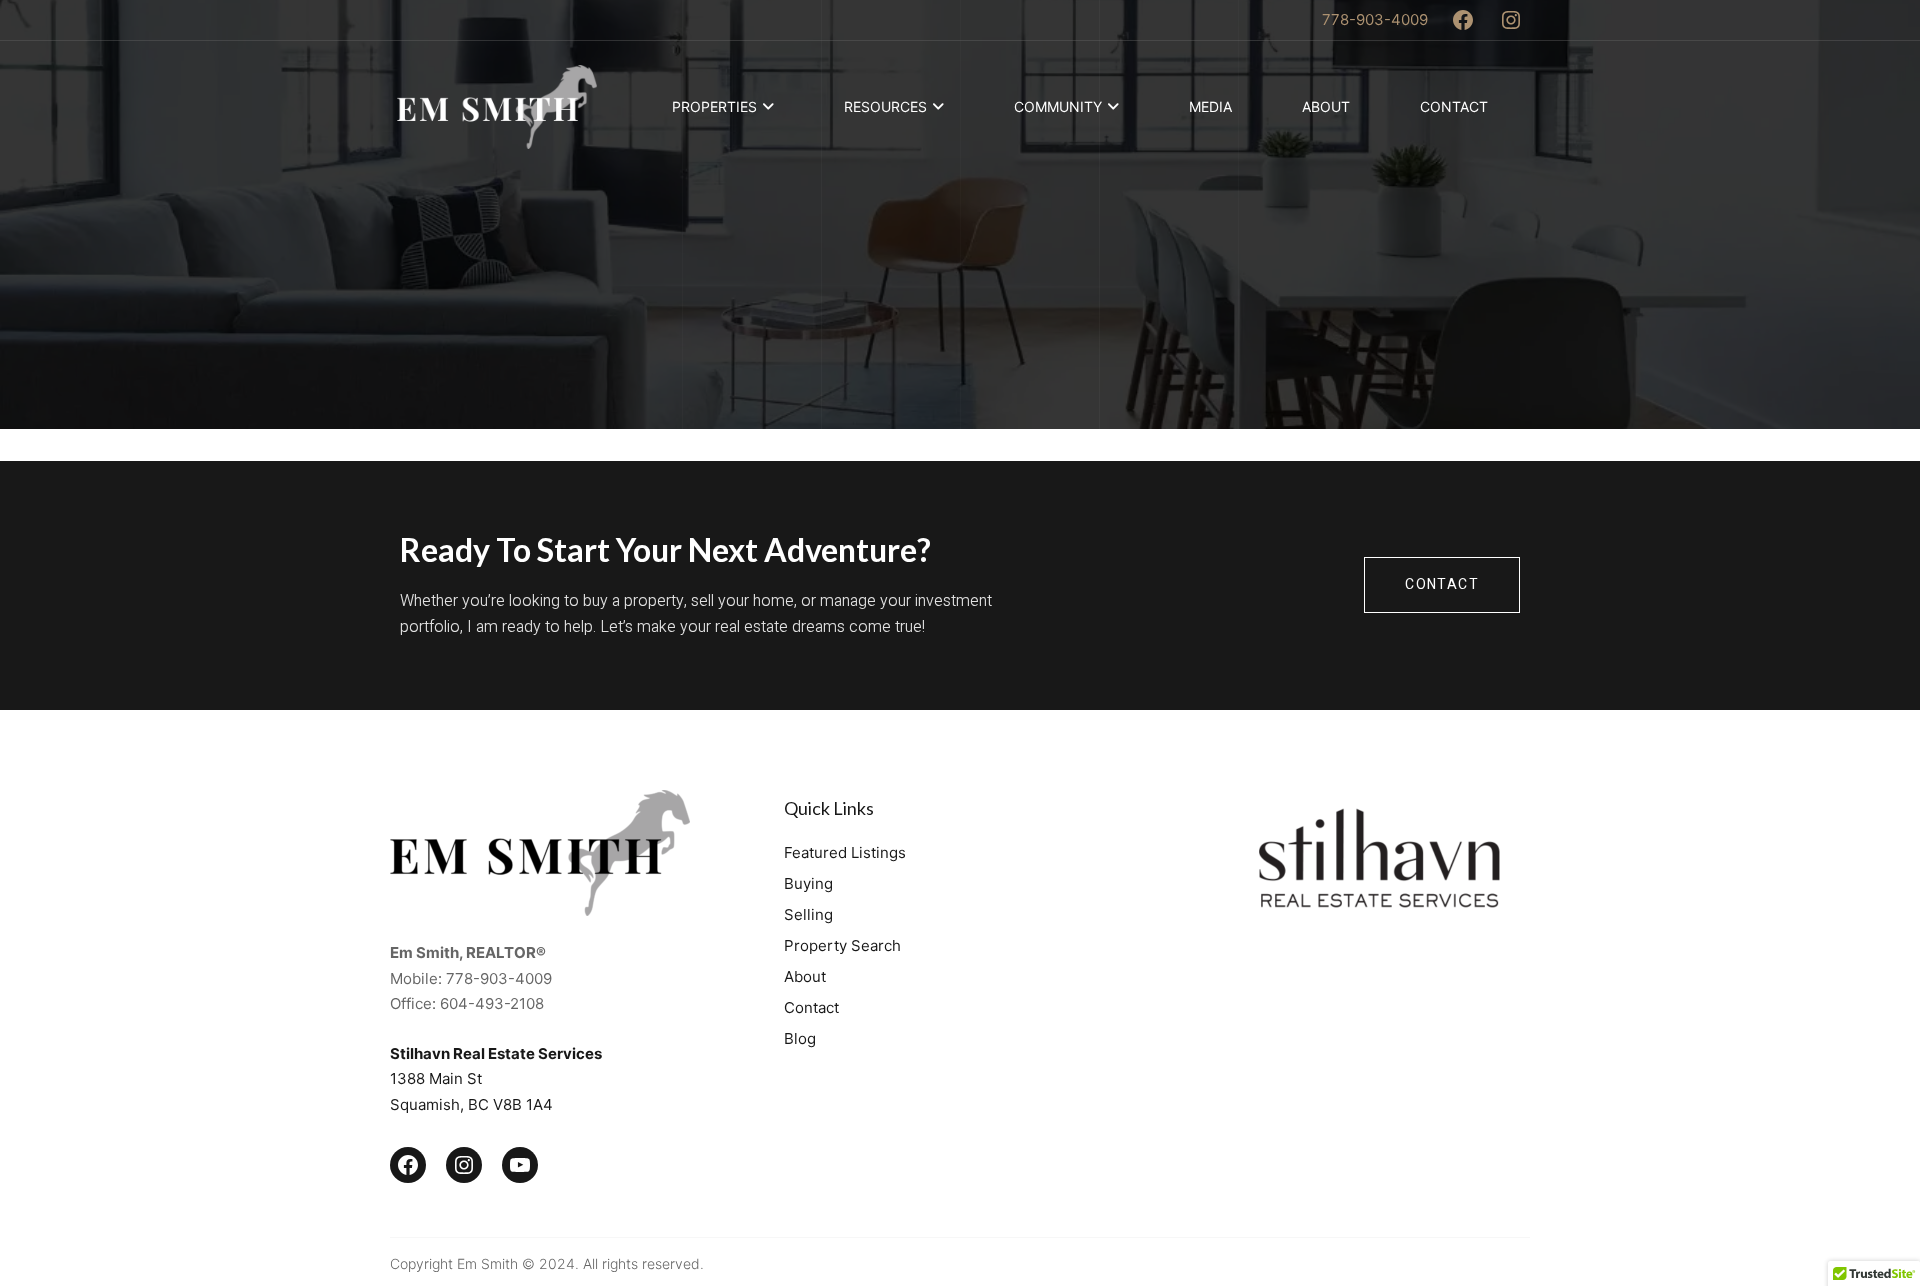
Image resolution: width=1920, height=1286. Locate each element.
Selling (808, 914)
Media (1210, 106)
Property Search (842, 945)
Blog (800, 1038)
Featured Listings (845, 852)
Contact (1454, 106)
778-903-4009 (1375, 19)
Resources (885, 106)
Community (1058, 106)
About (1326, 106)
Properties (714, 106)
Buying (808, 883)
